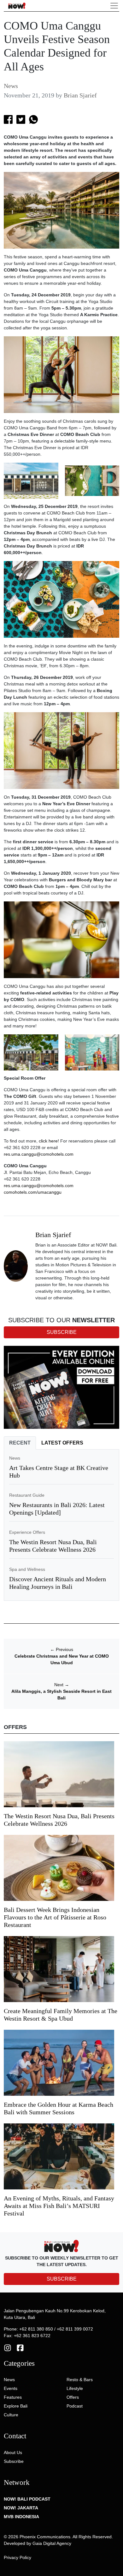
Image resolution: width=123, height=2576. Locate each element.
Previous (62, 1649)
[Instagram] (8, 2347)
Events (11, 2388)
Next (62, 1685)
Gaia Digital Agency (52, 2543)
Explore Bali (16, 2406)
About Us (13, 2452)
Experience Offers (27, 1532)
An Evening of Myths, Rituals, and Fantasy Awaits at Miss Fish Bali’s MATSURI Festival (59, 2206)
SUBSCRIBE (62, 2279)
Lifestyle (75, 2388)
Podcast (75, 2406)
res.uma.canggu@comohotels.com (39, 1154)
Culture (11, 2415)
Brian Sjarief (80, 95)
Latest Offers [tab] (62, 1443)
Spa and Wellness (27, 1569)
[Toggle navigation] (114, 6)
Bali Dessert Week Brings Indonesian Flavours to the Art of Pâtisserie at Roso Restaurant (55, 1917)
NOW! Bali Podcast (27, 2499)
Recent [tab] (20, 1443)
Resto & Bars (80, 2380)
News (11, 86)
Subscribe (14, 2461)
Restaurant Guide (27, 1495)
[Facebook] (20, 2347)
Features (13, 2397)
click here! (49, 1141)
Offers (73, 2397)
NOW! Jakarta (21, 2508)
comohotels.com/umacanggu (33, 1192)
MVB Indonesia (21, 2517)
